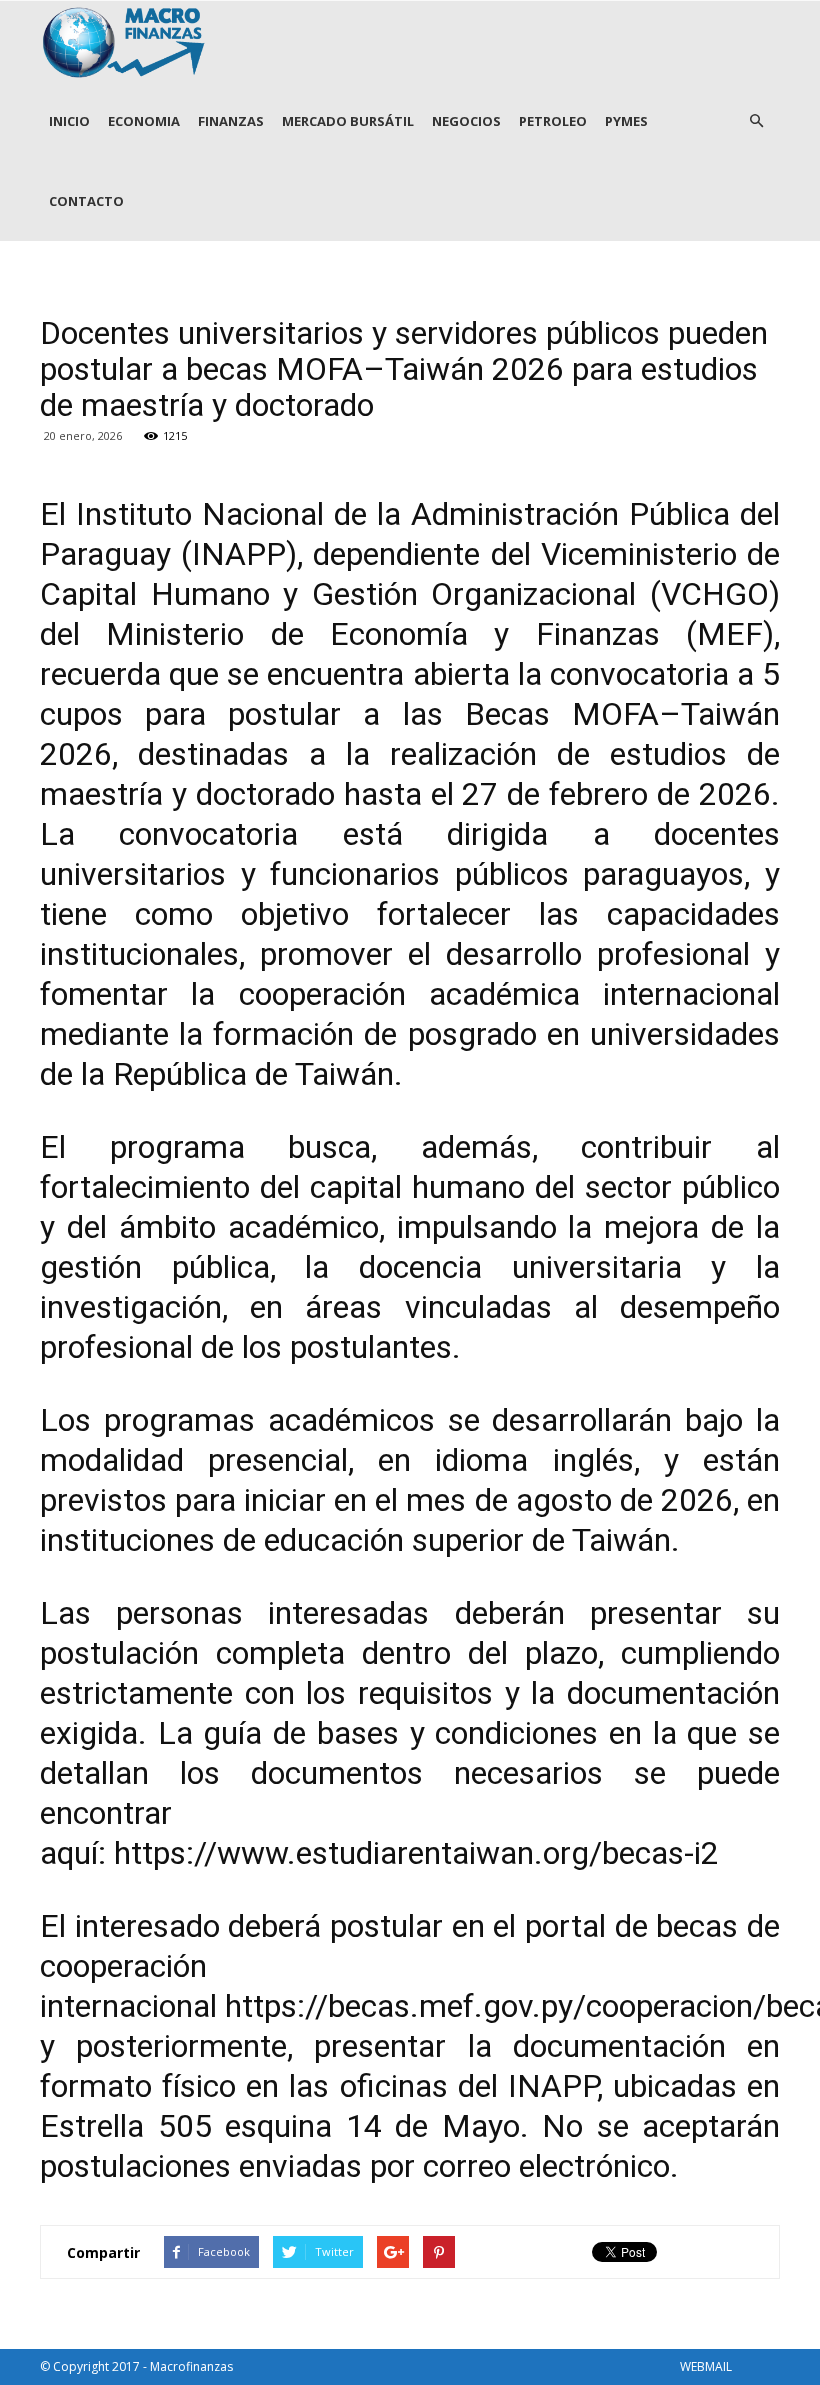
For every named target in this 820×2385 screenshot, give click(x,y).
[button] (756, 121)
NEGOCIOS (466, 121)
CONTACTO (86, 201)
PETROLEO (553, 121)
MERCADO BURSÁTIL (348, 121)
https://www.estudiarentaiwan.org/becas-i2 (416, 1853)
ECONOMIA (144, 121)
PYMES (626, 121)
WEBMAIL (706, 2366)
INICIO (69, 121)
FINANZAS (231, 121)
